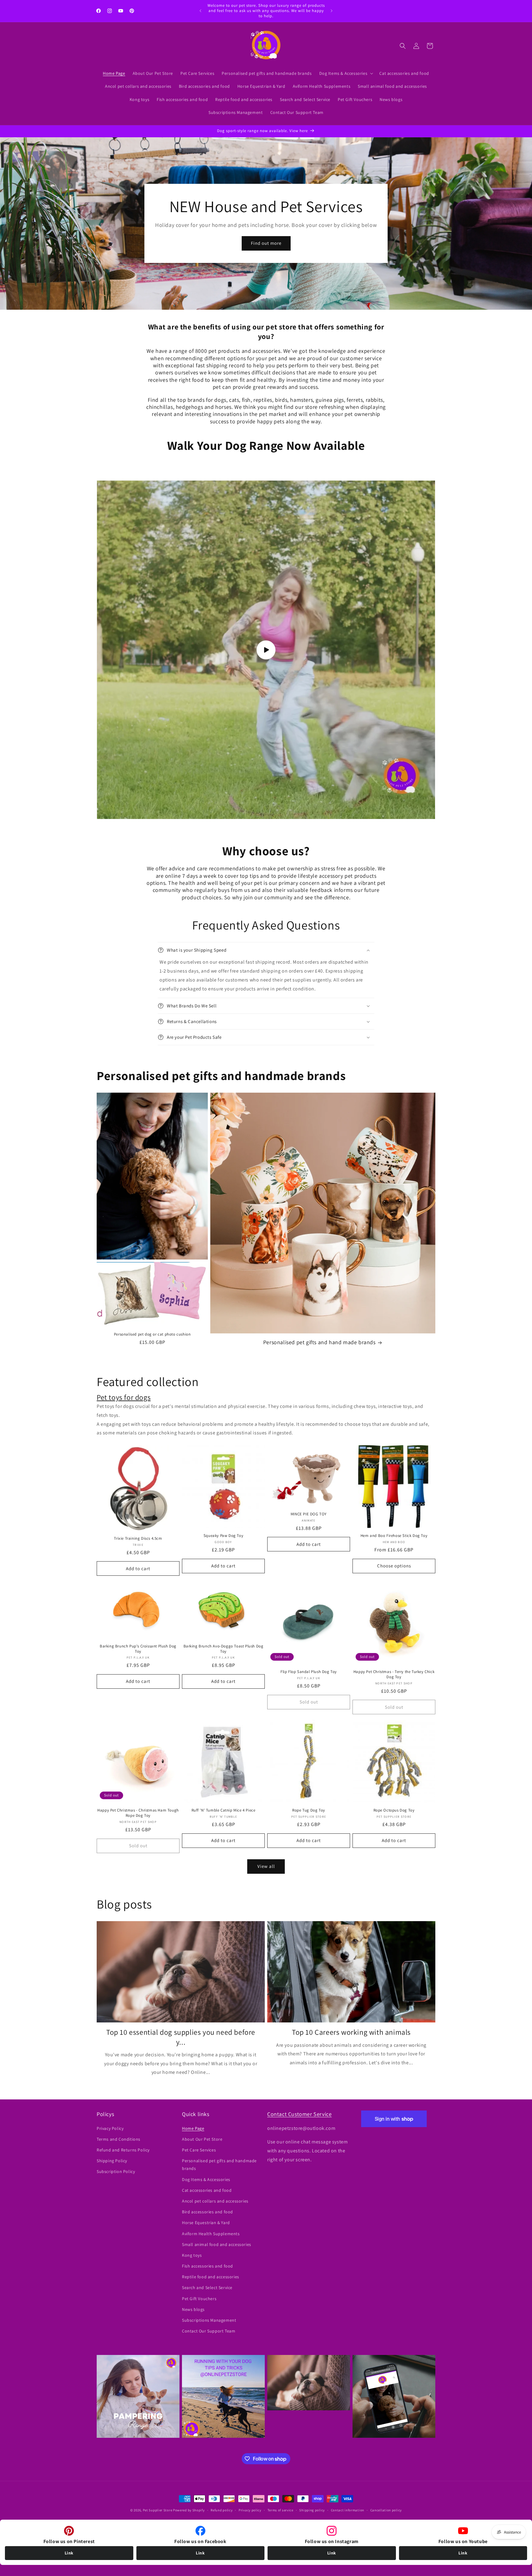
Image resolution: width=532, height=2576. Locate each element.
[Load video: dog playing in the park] (266, 650)
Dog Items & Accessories (206, 2179)
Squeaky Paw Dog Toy (223, 1536)
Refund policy (222, 2510)
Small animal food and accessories (217, 2244)
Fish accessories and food (208, 2266)
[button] (346, 73)
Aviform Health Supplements (211, 2234)
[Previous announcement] (200, 11)
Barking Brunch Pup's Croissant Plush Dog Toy (138, 1649)
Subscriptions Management (209, 2320)
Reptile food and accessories (211, 2277)
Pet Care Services (199, 2150)
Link (69, 2553)
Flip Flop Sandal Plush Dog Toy (309, 1672)
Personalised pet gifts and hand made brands (319, 1342)
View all (266, 1866)
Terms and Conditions (119, 2139)
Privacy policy (250, 2510)
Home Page (193, 2128)
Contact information (348, 2510)
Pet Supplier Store (158, 2510)
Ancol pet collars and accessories (215, 2201)
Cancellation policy (386, 2510)
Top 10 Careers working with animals (351, 2032)
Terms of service (280, 2510)
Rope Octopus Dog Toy (394, 1810)
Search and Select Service (207, 2288)
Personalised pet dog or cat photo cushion (152, 1334)
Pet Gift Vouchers (199, 2299)
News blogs (193, 2309)
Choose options (394, 1566)
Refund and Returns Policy (123, 2150)
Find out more (266, 243)
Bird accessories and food (208, 2212)
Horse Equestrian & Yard (206, 2223)
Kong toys (192, 2255)
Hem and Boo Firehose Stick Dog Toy (394, 1536)
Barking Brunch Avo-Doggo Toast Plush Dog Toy (224, 1649)
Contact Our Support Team (209, 2331)
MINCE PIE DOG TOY (309, 1514)
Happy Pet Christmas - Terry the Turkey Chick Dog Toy (394, 1674)
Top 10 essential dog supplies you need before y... (181, 2037)
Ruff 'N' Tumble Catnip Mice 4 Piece (224, 1810)
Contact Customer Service (299, 2114)
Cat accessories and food (207, 2190)
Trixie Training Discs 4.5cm (138, 1538)
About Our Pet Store (202, 2139)
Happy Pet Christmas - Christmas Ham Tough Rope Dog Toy (138, 1813)
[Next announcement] (332, 11)
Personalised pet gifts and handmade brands (219, 2165)
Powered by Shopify (189, 2510)
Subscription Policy (116, 2171)
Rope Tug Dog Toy (309, 1810)
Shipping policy (312, 2510)
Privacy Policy (110, 2128)
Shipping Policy (112, 2161)
